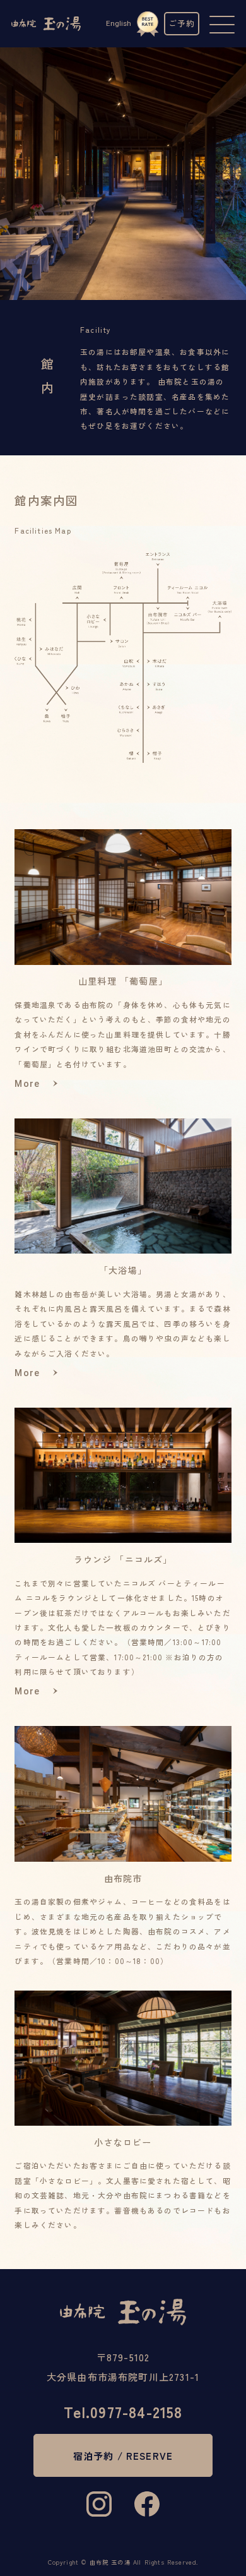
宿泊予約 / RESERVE (123, 2455)
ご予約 (182, 23)
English (119, 23)
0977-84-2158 (123, 2412)
